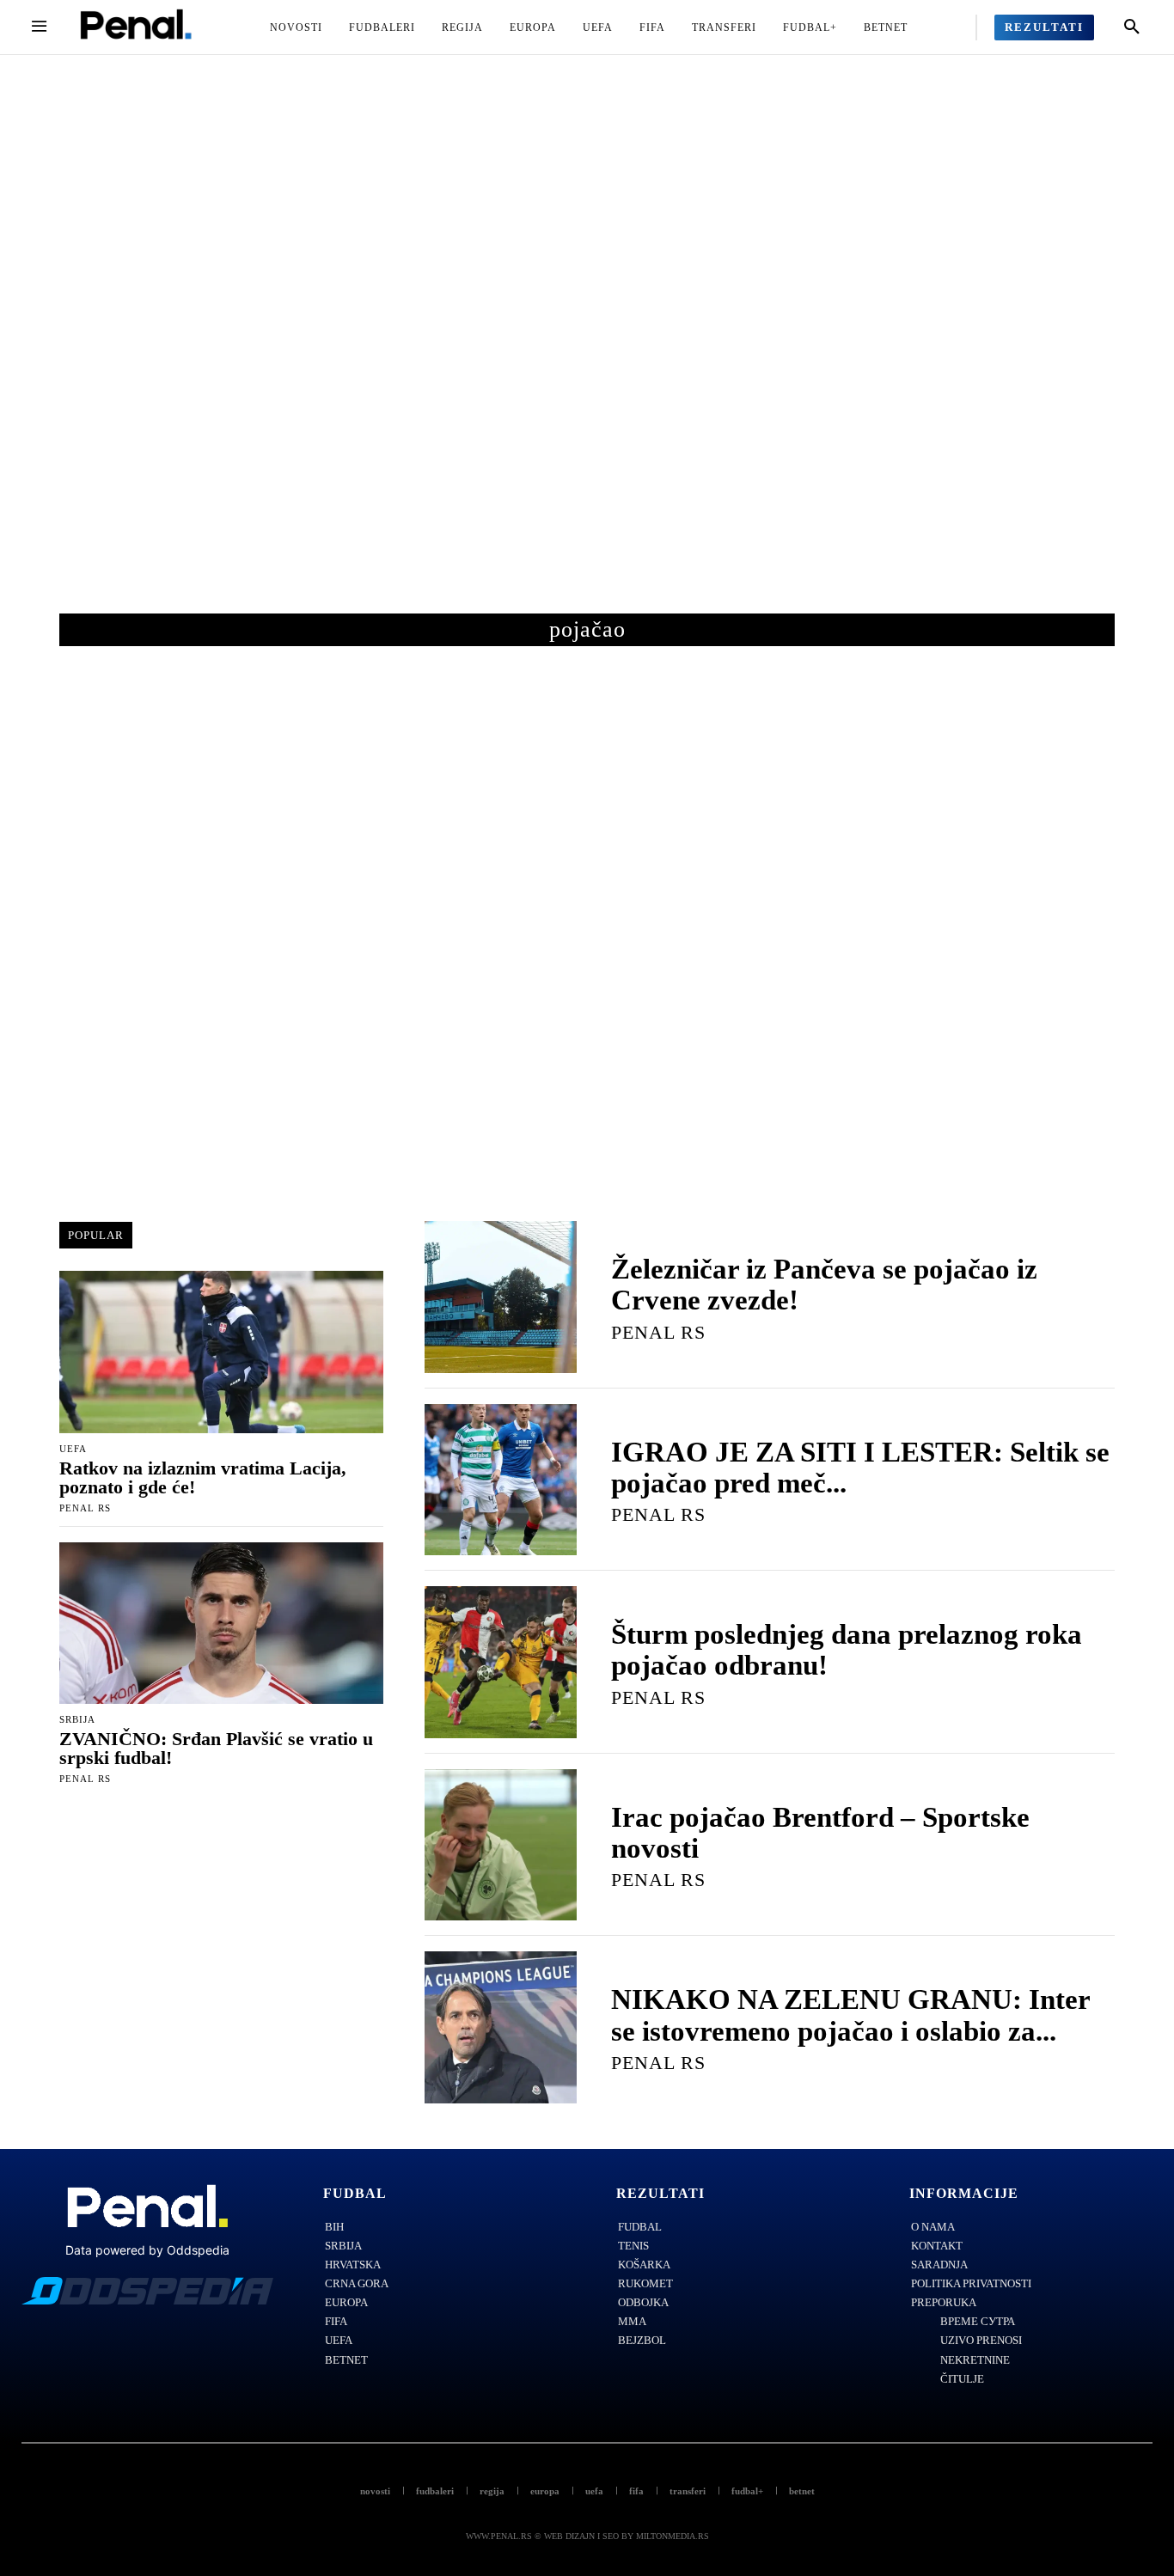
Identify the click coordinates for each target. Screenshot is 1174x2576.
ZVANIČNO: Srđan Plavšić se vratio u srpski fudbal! (216, 1748)
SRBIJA (77, 1720)
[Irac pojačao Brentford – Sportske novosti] (501, 1845)
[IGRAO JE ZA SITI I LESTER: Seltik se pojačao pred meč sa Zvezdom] (501, 1480)
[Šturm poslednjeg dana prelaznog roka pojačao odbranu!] (501, 1662)
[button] (1132, 27)
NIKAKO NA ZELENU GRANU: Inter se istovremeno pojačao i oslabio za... (850, 2015)
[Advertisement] (587, 351)
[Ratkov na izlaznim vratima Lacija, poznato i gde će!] (221, 1352)
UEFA (73, 1449)
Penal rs (85, 1508)
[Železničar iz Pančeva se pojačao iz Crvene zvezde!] (501, 1297)
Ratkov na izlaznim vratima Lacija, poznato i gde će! (203, 1477)
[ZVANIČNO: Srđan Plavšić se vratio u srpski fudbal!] (221, 1624)
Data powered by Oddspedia (147, 2250)
